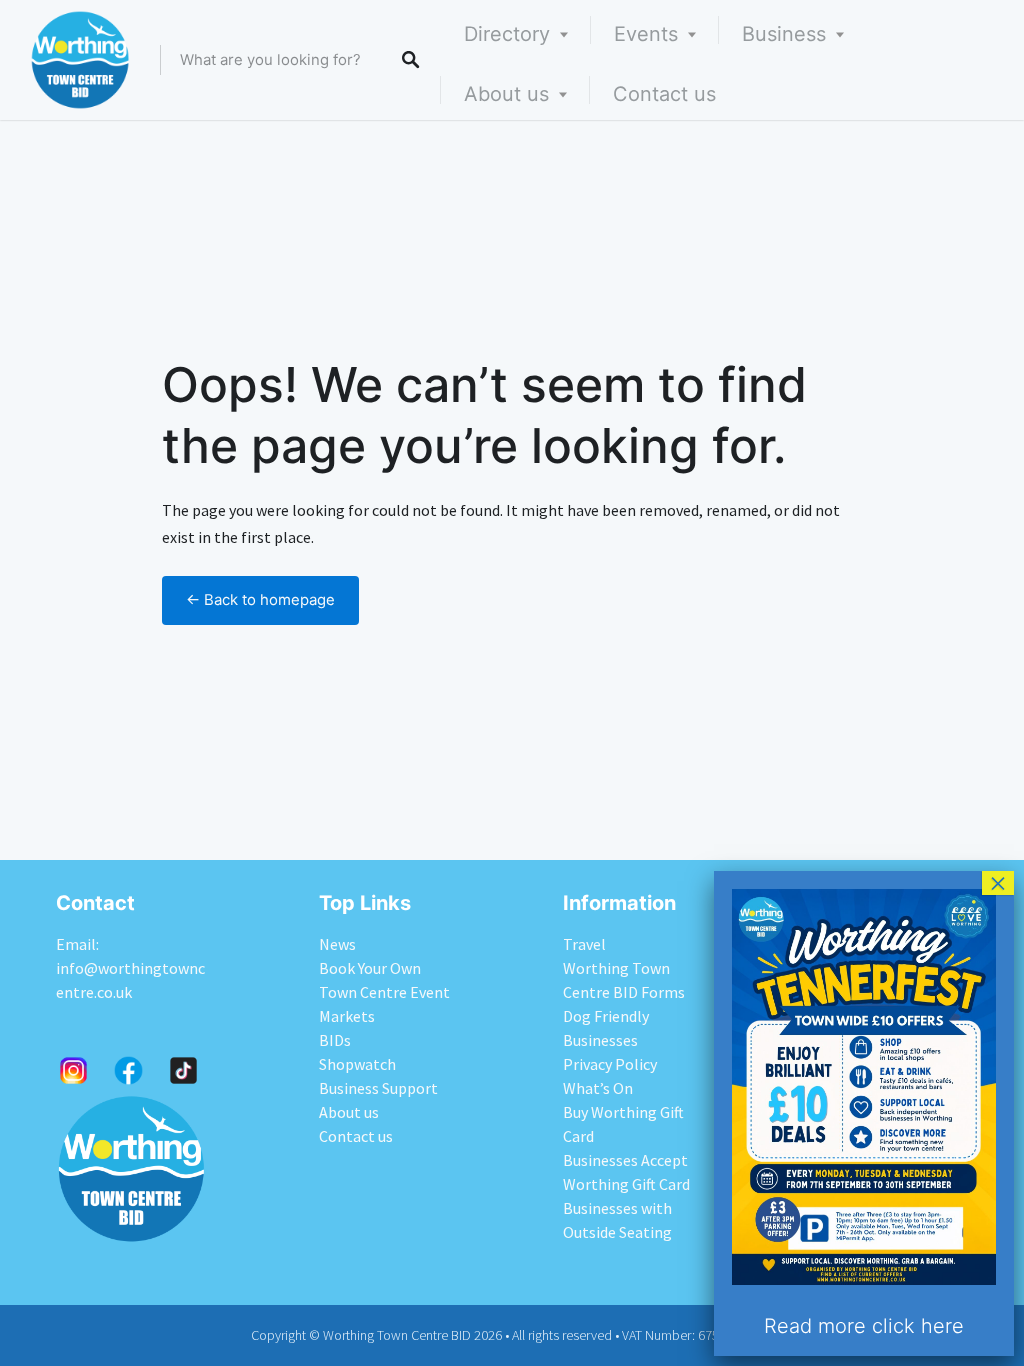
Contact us (664, 94)
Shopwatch (357, 1064)
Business (784, 34)
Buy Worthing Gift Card (623, 1124)
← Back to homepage (260, 600)
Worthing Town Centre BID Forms (624, 980)
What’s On (598, 1088)
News (337, 944)
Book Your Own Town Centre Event (384, 980)
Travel (584, 944)
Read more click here (864, 1326)
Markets (347, 1016)
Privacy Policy (610, 1064)
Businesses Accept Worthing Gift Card (626, 1172)
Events (646, 34)
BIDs (335, 1040)
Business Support (378, 1088)
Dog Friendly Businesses (606, 1028)
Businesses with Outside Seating (617, 1220)
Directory (507, 34)
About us (506, 94)
